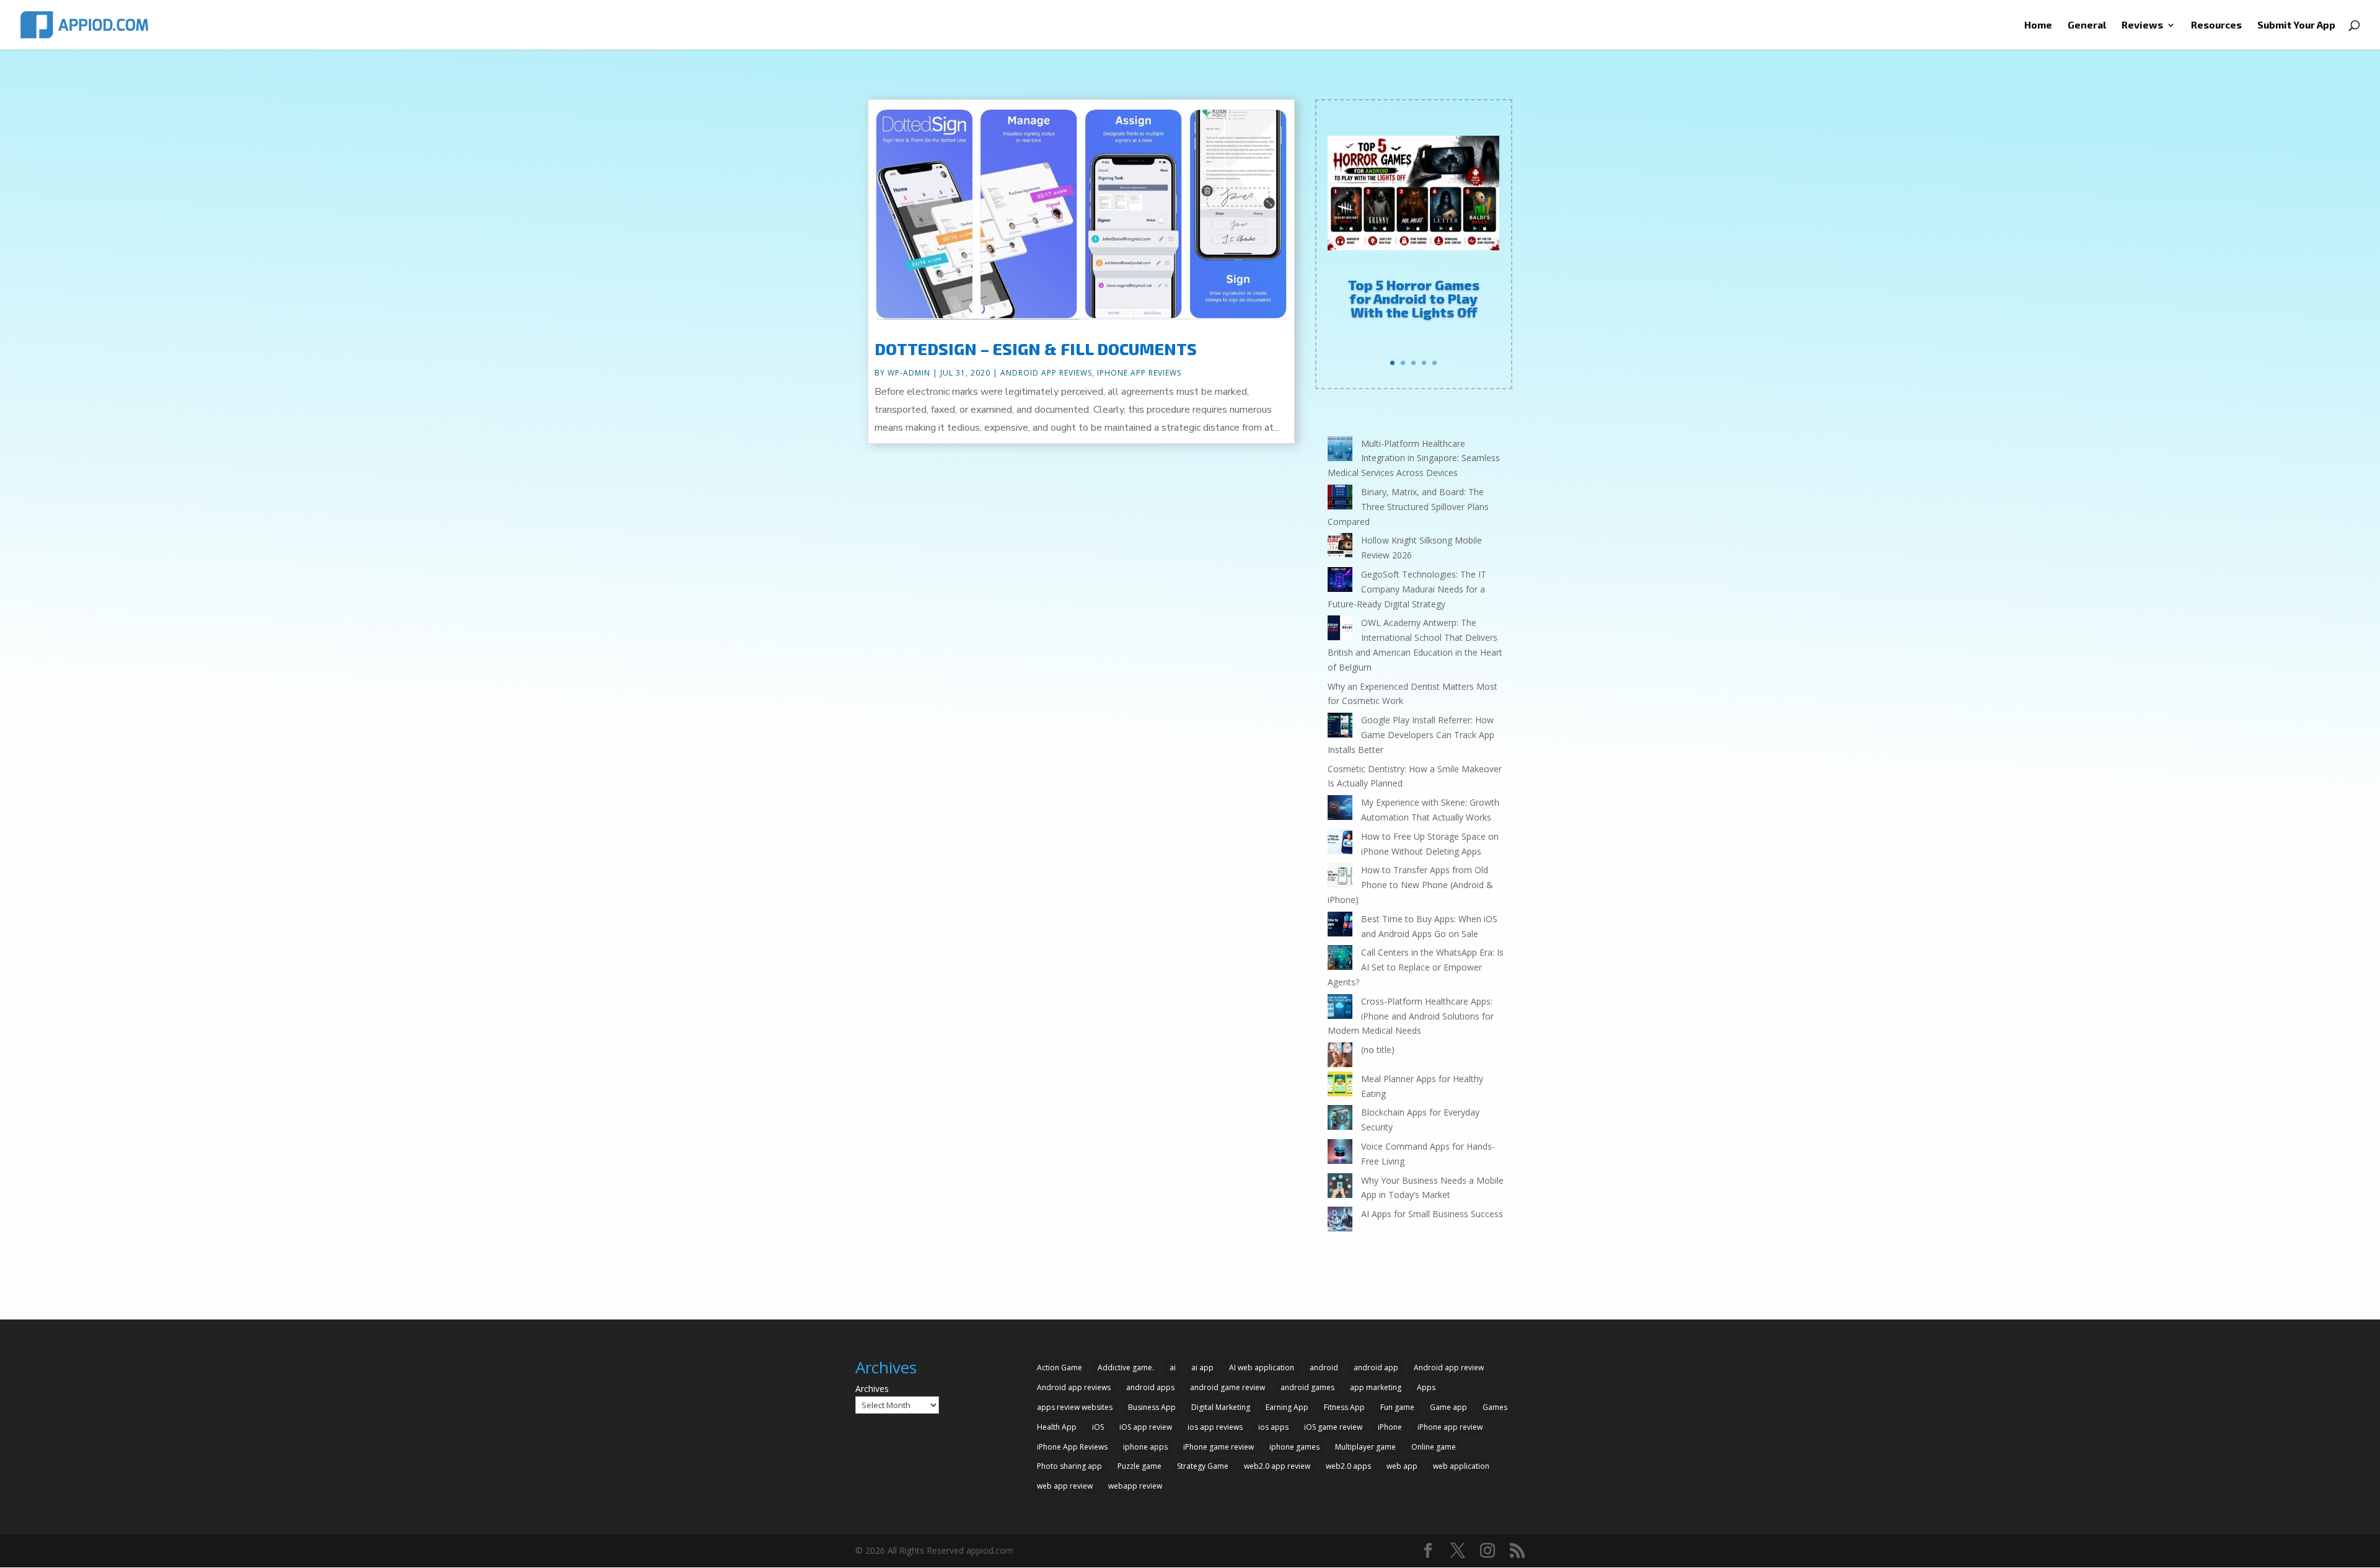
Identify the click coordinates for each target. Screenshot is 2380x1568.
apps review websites (1075, 1407)
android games (1307, 1387)
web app (1402, 1466)
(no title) (1378, 1050)
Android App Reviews (1046, 373)
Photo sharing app (1069, 1466)
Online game (1434, 1447)
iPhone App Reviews (1139, 373)
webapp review (1135, 1486)
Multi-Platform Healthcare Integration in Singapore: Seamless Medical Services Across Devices (1414, 458)
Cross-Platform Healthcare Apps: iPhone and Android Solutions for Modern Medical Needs (1411, 1016)
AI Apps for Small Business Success (1432, 1214)
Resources (2216, 25)
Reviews (2142, 25)
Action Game (1060, 1368)
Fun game (1397, 1407)
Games (1495, 1407)
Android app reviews (1074, 1387)
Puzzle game (1139, 1466)
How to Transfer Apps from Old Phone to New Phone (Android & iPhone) (1410, 885)
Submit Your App (2296, 25)
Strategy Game (1203, 1466)
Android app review (1449, 1368)
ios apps (1273, 1427)
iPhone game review (1219, 1447)
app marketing (1376, 1387)
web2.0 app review (1277, 1466)
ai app (1202, 1368)
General (2087, 25)
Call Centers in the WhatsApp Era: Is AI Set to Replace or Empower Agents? (1416, 967)
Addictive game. (1126, 1368)
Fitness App (1344, 1407)
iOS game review (1333, 1427)
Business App (1152, 1407)
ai (1173, 1368)
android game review (1227, 1387)
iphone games (1294, 1447)
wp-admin (909, 373)
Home (2038, 25)
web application (1461, 1466)
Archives (872, 1389)
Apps (1426, 1387)
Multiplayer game (1365, 1447)
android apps (1150, 1387)
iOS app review (1146, 1427)
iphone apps (1145, 1447)
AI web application (1262, 1368)
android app (1376, 1368)
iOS (1098, 1427)
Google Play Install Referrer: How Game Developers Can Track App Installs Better (1411, 735)
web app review (1065, 1486)
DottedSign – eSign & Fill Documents (1036, 349)
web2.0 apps (1348, 1466)
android (1324, 1368)
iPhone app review (1450, 1427)
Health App (1057, 1427)
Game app (1448, 1407)
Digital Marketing (1221, 1407)
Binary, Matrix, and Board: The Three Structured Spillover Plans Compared (1408, 507)
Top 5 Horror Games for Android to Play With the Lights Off (1414, 298)
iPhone (1390, 1427)
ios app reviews (1215, 1427)
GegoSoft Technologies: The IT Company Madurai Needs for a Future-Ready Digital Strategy (1407, 589)
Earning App (1287, 1407)
